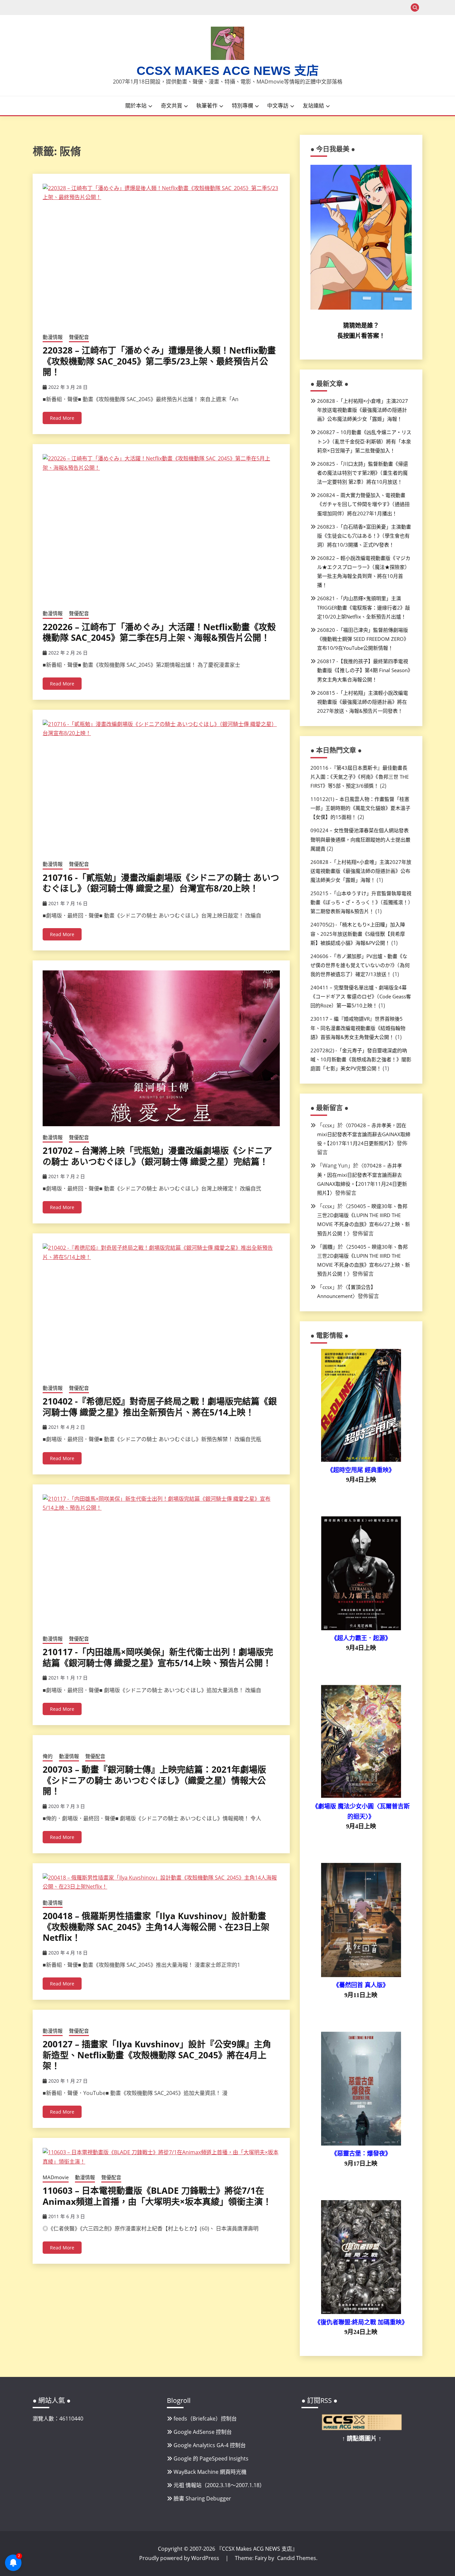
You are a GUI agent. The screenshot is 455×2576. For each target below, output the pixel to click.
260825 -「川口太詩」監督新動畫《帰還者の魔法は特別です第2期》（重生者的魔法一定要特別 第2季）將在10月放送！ (363, 473)
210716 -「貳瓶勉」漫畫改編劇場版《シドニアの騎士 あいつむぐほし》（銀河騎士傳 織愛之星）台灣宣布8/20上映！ (161, 883)
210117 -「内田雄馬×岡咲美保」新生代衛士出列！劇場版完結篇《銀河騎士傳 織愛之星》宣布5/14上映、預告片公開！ (158, 1657)
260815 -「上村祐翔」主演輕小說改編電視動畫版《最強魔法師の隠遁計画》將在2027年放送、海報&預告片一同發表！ (363, 702)
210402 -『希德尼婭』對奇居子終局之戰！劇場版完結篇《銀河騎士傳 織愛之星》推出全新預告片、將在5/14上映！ (160, 1407)
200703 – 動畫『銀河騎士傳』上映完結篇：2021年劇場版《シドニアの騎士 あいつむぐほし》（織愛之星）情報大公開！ (154, 1799)
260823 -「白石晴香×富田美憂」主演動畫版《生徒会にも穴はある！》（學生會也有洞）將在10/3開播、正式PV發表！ (364, 536)
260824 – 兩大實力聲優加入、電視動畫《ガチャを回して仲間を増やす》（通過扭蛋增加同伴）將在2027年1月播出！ (363, 504)
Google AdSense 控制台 (203, 2432)
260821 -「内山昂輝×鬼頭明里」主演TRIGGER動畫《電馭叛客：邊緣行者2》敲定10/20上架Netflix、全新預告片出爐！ (364, 607)
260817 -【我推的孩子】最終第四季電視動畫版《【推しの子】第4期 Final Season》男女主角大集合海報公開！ (364, 670)
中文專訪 (278, 106)
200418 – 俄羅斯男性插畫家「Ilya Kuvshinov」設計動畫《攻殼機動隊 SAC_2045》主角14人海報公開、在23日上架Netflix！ (156, 1945)
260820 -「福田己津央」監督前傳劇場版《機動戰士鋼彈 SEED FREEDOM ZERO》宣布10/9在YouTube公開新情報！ (363, 639)
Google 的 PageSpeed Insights (211, 2458)
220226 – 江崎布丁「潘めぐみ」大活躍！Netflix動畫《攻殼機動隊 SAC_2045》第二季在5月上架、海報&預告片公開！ (159, 632)
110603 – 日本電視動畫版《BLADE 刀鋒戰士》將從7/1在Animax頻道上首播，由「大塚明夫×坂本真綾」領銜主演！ (157, 2214)
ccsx (327, 1125)
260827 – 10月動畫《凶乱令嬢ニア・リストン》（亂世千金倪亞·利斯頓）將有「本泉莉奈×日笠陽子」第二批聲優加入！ (364, 441)
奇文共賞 (172, 106)
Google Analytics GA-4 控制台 (210, 2445)
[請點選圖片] (362, 2428)
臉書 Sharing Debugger (202, 2498)
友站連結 (313, 106)
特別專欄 (242, 106)
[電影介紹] (361, 1460)
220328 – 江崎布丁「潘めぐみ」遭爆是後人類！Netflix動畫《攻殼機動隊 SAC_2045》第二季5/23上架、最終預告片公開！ (159, 361)
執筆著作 (207, 106)
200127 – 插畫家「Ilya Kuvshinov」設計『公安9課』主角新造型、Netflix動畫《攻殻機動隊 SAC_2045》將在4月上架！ (157, 2073)
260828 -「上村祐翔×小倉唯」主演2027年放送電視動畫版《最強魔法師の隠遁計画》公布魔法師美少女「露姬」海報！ (363, 410)
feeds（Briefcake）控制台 (205, 2419)
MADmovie (56, 2195)
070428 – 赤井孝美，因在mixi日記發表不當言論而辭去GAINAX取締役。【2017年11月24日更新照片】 (364, 1134)
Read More (62, 418)
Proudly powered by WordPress (180, 2558)
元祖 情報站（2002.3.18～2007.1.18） (219, 2485)
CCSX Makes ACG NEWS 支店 (228, 71)
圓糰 (327, 1247)
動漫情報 (53, 337)
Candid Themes (297, 2558)
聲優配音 (79, 337)
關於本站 (136, 106)
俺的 (48, 1774)
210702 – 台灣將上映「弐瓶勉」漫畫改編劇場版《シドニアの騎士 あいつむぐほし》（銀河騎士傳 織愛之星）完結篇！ (157, 1156)
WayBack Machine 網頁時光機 (210, 2472)
